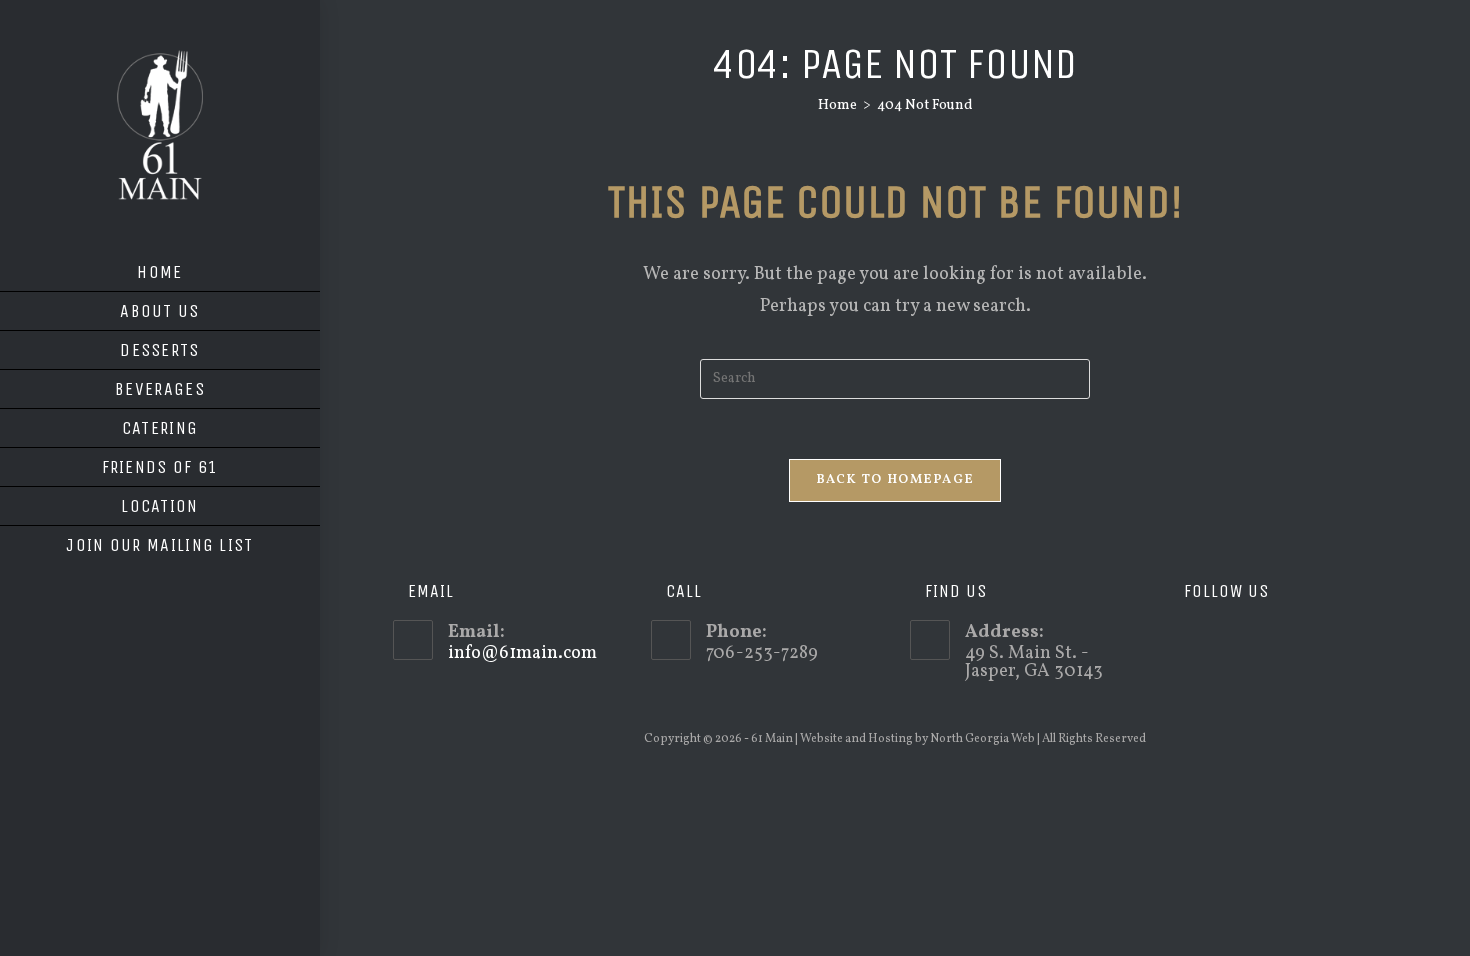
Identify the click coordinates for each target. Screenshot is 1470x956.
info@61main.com (522, 653)
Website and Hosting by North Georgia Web (917, 739)
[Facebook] (1212, 640)
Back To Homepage (895, 480)
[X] (1183, 640)
